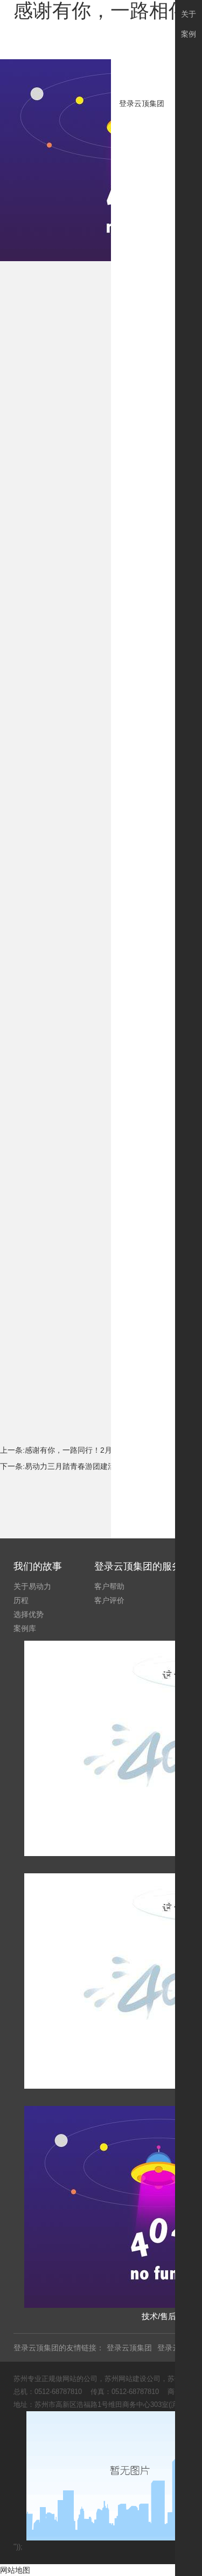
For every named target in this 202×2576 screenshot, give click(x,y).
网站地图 (15, 2570)
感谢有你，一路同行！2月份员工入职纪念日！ (102, 1450)
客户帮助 (109, 1586)
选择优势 (29, 1614)
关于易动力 (32, 1586)
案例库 (25, 1628)
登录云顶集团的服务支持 (148, 1566)
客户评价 (109, 1600)
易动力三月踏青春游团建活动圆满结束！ (93, 1466)
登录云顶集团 (142, 103)
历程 (21, 1600)
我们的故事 (38, 1566)
